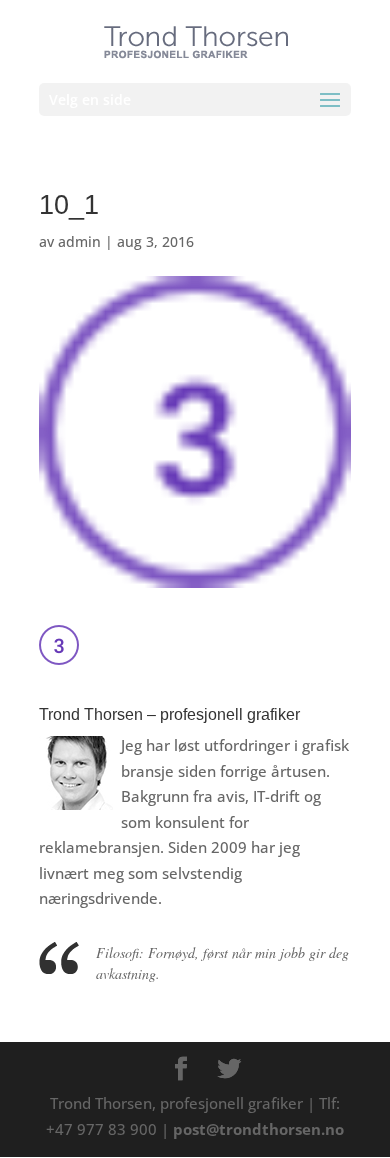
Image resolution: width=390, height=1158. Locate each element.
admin (79, 241)
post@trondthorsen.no (258, 1129)
